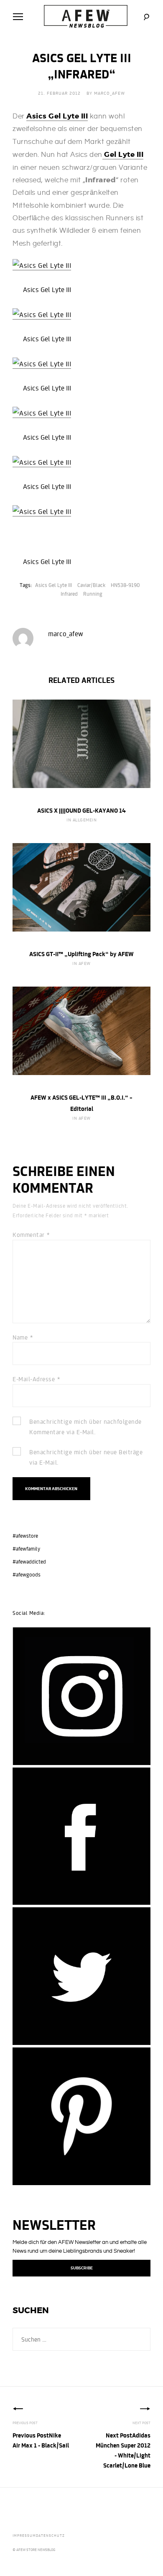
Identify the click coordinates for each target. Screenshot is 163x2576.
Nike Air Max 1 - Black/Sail (41, 2440)
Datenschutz (50, 2535)
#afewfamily (26, 1549)
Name (23, 1337)
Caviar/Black (91, 585)
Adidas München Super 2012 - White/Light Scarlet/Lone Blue (123, 2450)
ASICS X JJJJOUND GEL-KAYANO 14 (81, 810)
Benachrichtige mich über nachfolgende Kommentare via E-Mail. (85, 1427)
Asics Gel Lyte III (53, 585)
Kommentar (31, 1235)
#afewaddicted (29, 1562)
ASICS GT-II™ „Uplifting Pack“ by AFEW (81, 954)
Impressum (24, 2535)
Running (93, 594)
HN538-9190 (125, 585)
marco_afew (110, 93)
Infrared (69, 594)
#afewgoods (27, 1575)
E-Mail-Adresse (36, 1379)
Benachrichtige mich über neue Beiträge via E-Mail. (86, 1457)
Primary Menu (18, 17)
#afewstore (25, 1536)
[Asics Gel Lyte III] (42, 266)
